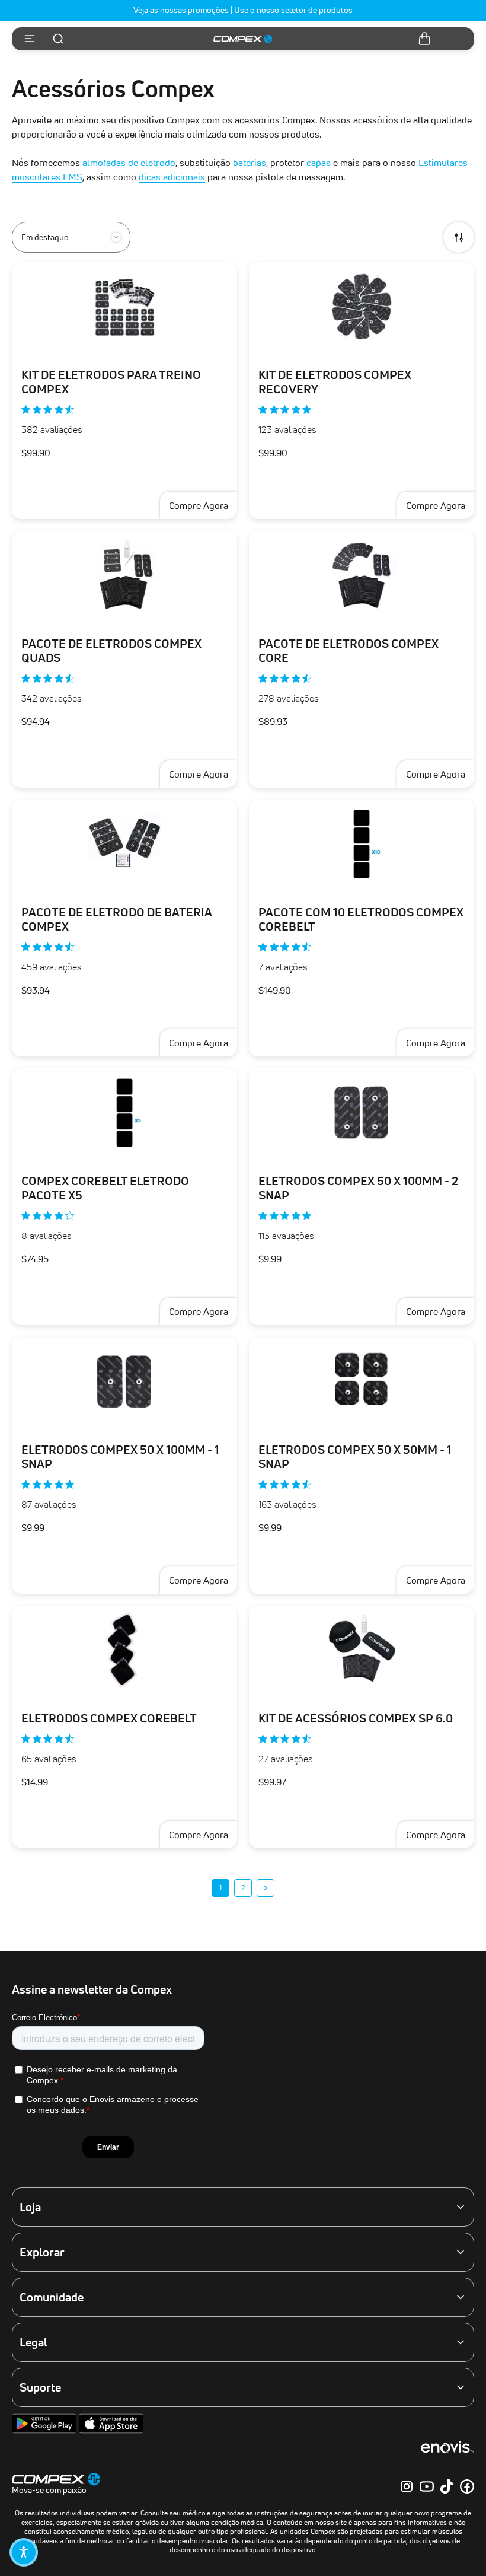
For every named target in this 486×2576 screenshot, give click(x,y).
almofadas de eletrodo (129, 163)
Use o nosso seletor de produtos (293, 10)
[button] (24, 2552)
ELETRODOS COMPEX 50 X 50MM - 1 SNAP (355, 1457)
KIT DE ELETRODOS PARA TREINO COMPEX (111, 382)
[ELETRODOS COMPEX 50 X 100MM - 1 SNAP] (124, 1381)
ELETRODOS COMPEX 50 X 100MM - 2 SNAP (358, 1188)
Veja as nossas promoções (181, 10)
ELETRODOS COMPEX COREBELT (109, 1718)
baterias (250, 163)
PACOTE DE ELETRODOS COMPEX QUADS (111, 651)
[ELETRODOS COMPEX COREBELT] (124, 1650)
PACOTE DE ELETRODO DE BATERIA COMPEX (117, 919)
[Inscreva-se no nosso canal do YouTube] (427, 2486)
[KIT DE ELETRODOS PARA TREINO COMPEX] (124, 307)
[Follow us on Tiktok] (447, 2486)
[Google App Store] (45, 2431)
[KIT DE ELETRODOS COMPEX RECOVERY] (362, 307)
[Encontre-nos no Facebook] (467, 2486)
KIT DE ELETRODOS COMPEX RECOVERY (335, 382)
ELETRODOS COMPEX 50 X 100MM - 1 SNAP (120, 1457)
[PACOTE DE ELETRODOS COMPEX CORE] (362, 575)
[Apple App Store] (111, 2431)
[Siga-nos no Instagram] (407, 2486)
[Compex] (243, 39)
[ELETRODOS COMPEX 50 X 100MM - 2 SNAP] (362, 1113)
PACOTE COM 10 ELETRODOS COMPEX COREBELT (361, 919)
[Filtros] (459, 237)
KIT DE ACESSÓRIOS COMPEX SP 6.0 (356, 1718)
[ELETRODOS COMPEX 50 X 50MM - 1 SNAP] (362, 1381)
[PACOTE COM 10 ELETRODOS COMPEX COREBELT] (362, 844)
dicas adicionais (172, 177)
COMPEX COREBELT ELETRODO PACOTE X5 (105, 1188)
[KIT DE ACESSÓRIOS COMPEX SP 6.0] (362, 1650)
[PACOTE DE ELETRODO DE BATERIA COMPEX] (124, 844)
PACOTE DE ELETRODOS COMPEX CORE (348, 651)
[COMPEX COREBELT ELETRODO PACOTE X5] (124, 1113)
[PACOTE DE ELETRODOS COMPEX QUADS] (124, 575)
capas (319, 163)
